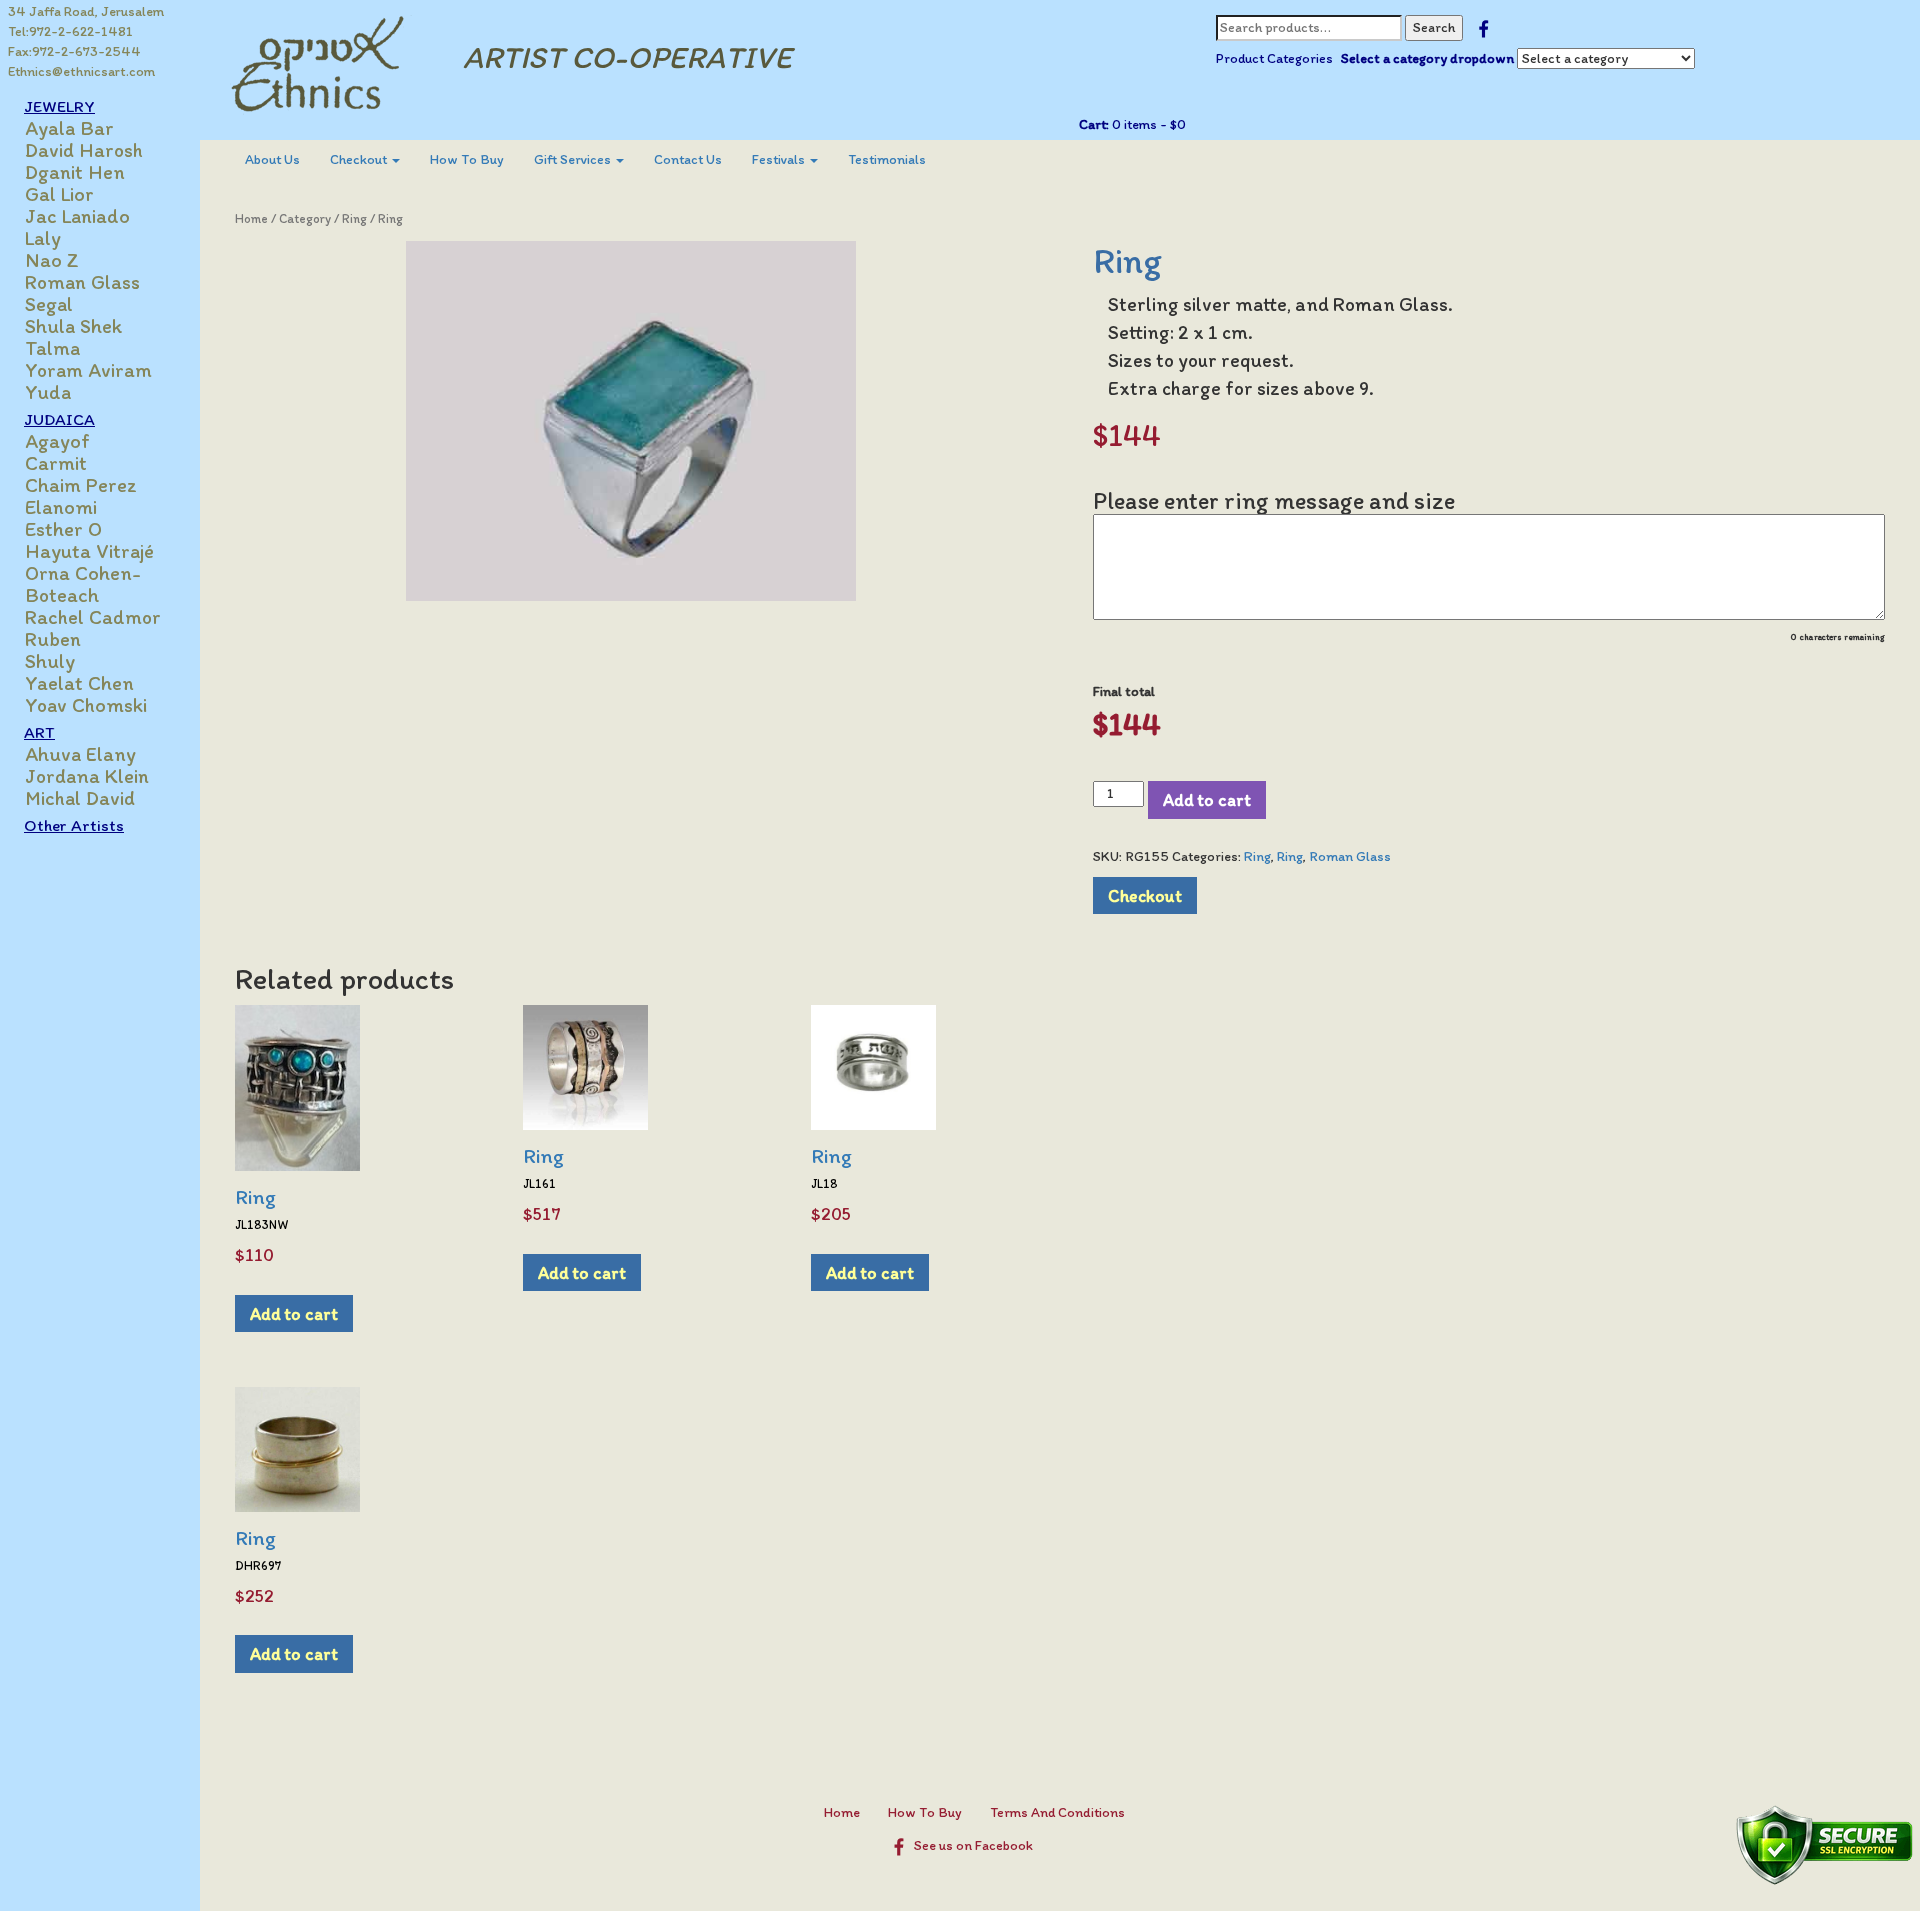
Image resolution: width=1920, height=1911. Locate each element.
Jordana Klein (87, 776)
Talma (52, 348)
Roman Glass (82, 282)
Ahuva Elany (80, 754)
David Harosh (84, 150)
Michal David (80, 798)
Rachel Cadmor (93, 617)
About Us (272, 159)
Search (1434, 27)
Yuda (48, 392)
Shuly (50, 661)
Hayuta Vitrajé (89, 551)
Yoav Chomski (86, 705)
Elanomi (61, 507)
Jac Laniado (77, 216)
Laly (43, 238)
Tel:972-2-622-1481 (70, 31)
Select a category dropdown (1427, 58)
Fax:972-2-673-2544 (74, 51)
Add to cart (1207, 799)
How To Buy (467, 159)
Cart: (1094, 124)
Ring (354, 218)
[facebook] (1483, 27)
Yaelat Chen (79, 683)
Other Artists (74, 825)
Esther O (63, 529)
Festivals (780, 159)
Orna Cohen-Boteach (83, 584)
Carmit (56, 463)
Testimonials (887, 159)
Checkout (360, 159)
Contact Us (688, 159)
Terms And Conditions (1057, 1812)
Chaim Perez (81, 485)
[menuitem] (272, 160)
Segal (49, 304)
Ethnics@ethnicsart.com (81, 71)
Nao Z (52, 260)
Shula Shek (73, 326)
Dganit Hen (75, 172)
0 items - (1147, 124)
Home (251, 218)
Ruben (53, 639)
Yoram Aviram (88, 370)
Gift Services (574, 159)
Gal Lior (59, 194)
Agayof (57, 441)
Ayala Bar (69, 128)
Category (305, 218)
